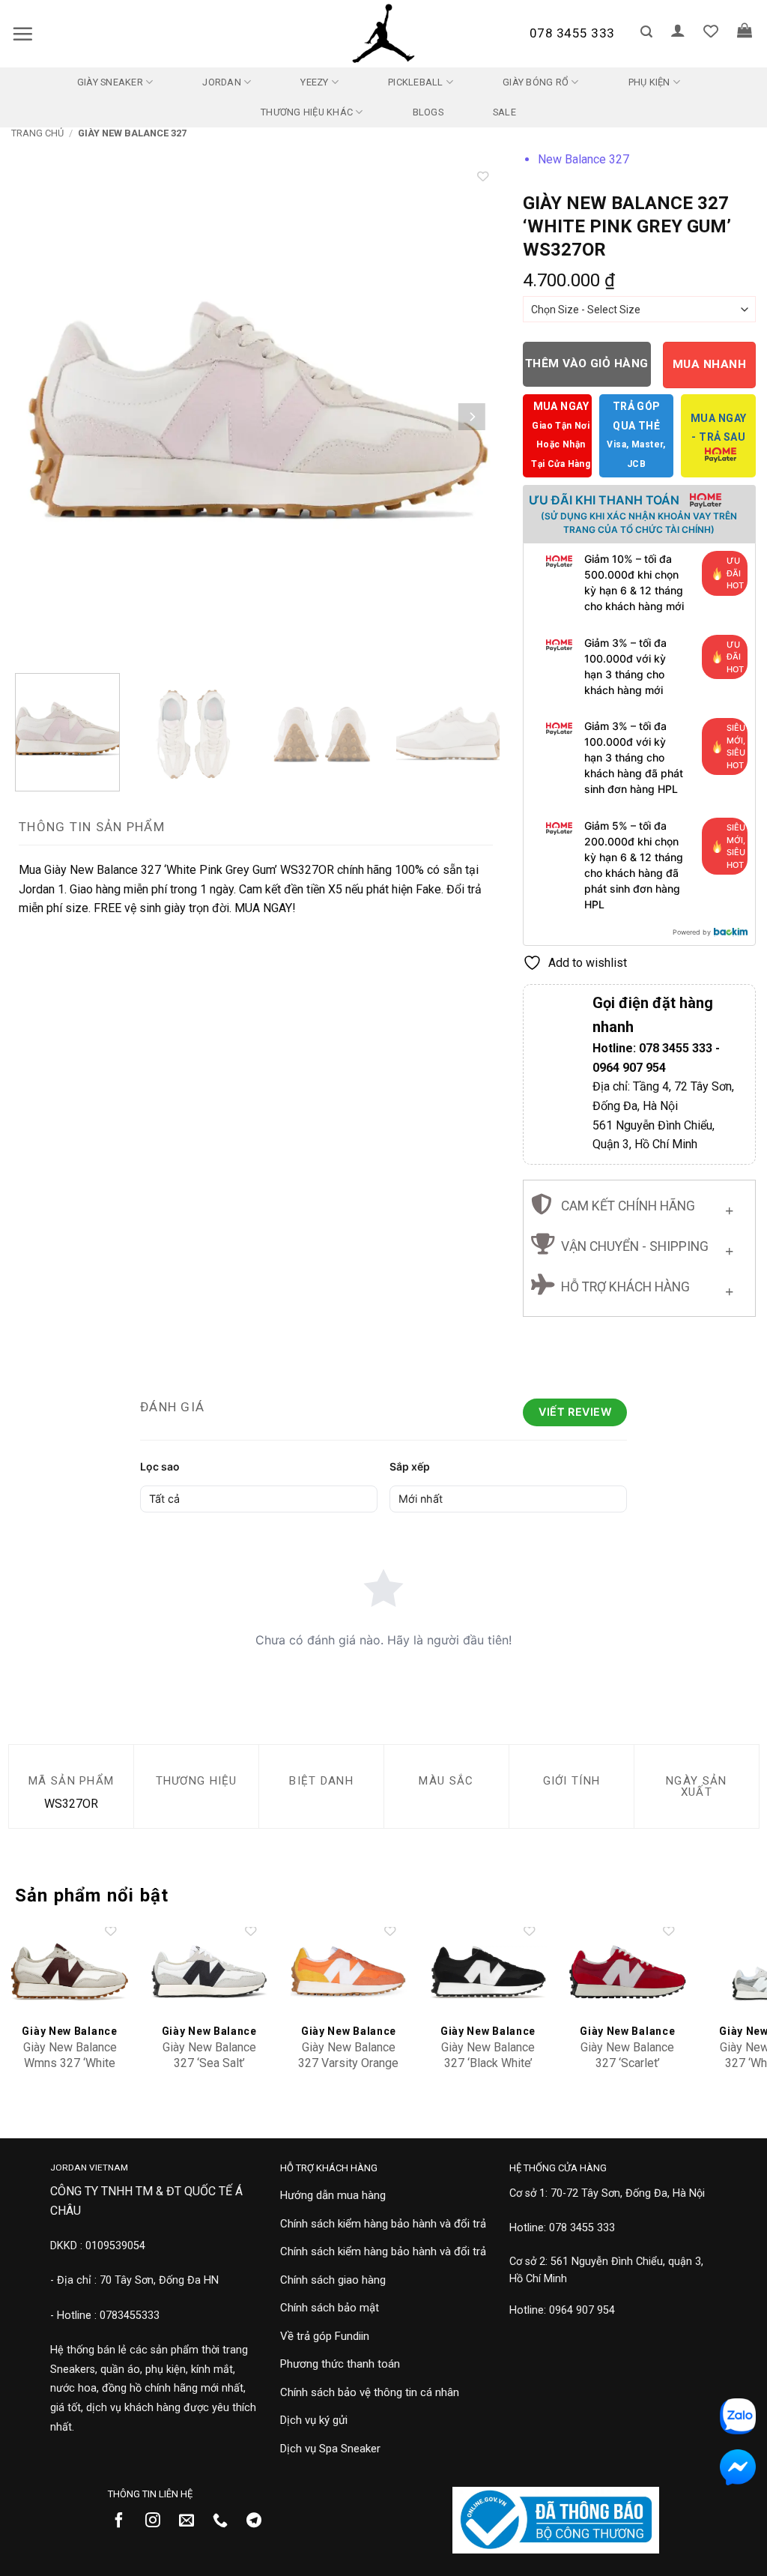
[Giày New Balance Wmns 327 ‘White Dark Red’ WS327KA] (70, 1972)
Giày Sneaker (110, 82)
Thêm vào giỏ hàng (587, 364)
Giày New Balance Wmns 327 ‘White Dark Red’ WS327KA (70, 2070)
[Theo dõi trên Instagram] (158, 2521)
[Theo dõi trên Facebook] (125, 2521)
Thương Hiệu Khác (307, 112)
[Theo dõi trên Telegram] (260, 2521)
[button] (22, 34)
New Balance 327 (583, 159)
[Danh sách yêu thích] (711, 31)
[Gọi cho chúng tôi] (226, 2521)
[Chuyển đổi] (729, 1208)
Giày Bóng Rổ (536, 82)
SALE (504, 112)
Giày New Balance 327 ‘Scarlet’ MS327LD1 (627, 2063)
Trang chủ (37, 133)
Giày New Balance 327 (132, 133)
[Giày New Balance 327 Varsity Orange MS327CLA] (349, 1972)
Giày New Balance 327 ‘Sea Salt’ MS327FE (209, 2063)
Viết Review (575, 1412)
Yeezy (314, 82)
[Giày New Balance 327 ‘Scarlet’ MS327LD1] (627, 1972)
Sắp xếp (410, 1466)
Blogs (428, 112)
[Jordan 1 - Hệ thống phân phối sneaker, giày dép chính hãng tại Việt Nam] (383, 34)
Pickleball (416, 82)
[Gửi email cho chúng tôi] (192, 2521)
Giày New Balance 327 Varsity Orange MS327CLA (348, 2063)
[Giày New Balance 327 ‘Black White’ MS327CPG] (488, 1972)
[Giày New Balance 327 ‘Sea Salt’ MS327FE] (209, 1972)
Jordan (222, 82)
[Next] (471, 417)
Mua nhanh (709, 364)
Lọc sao (160, 1466)
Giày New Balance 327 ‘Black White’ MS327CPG (488, 2063)
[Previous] (40, 417)
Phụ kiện (649, 82)
